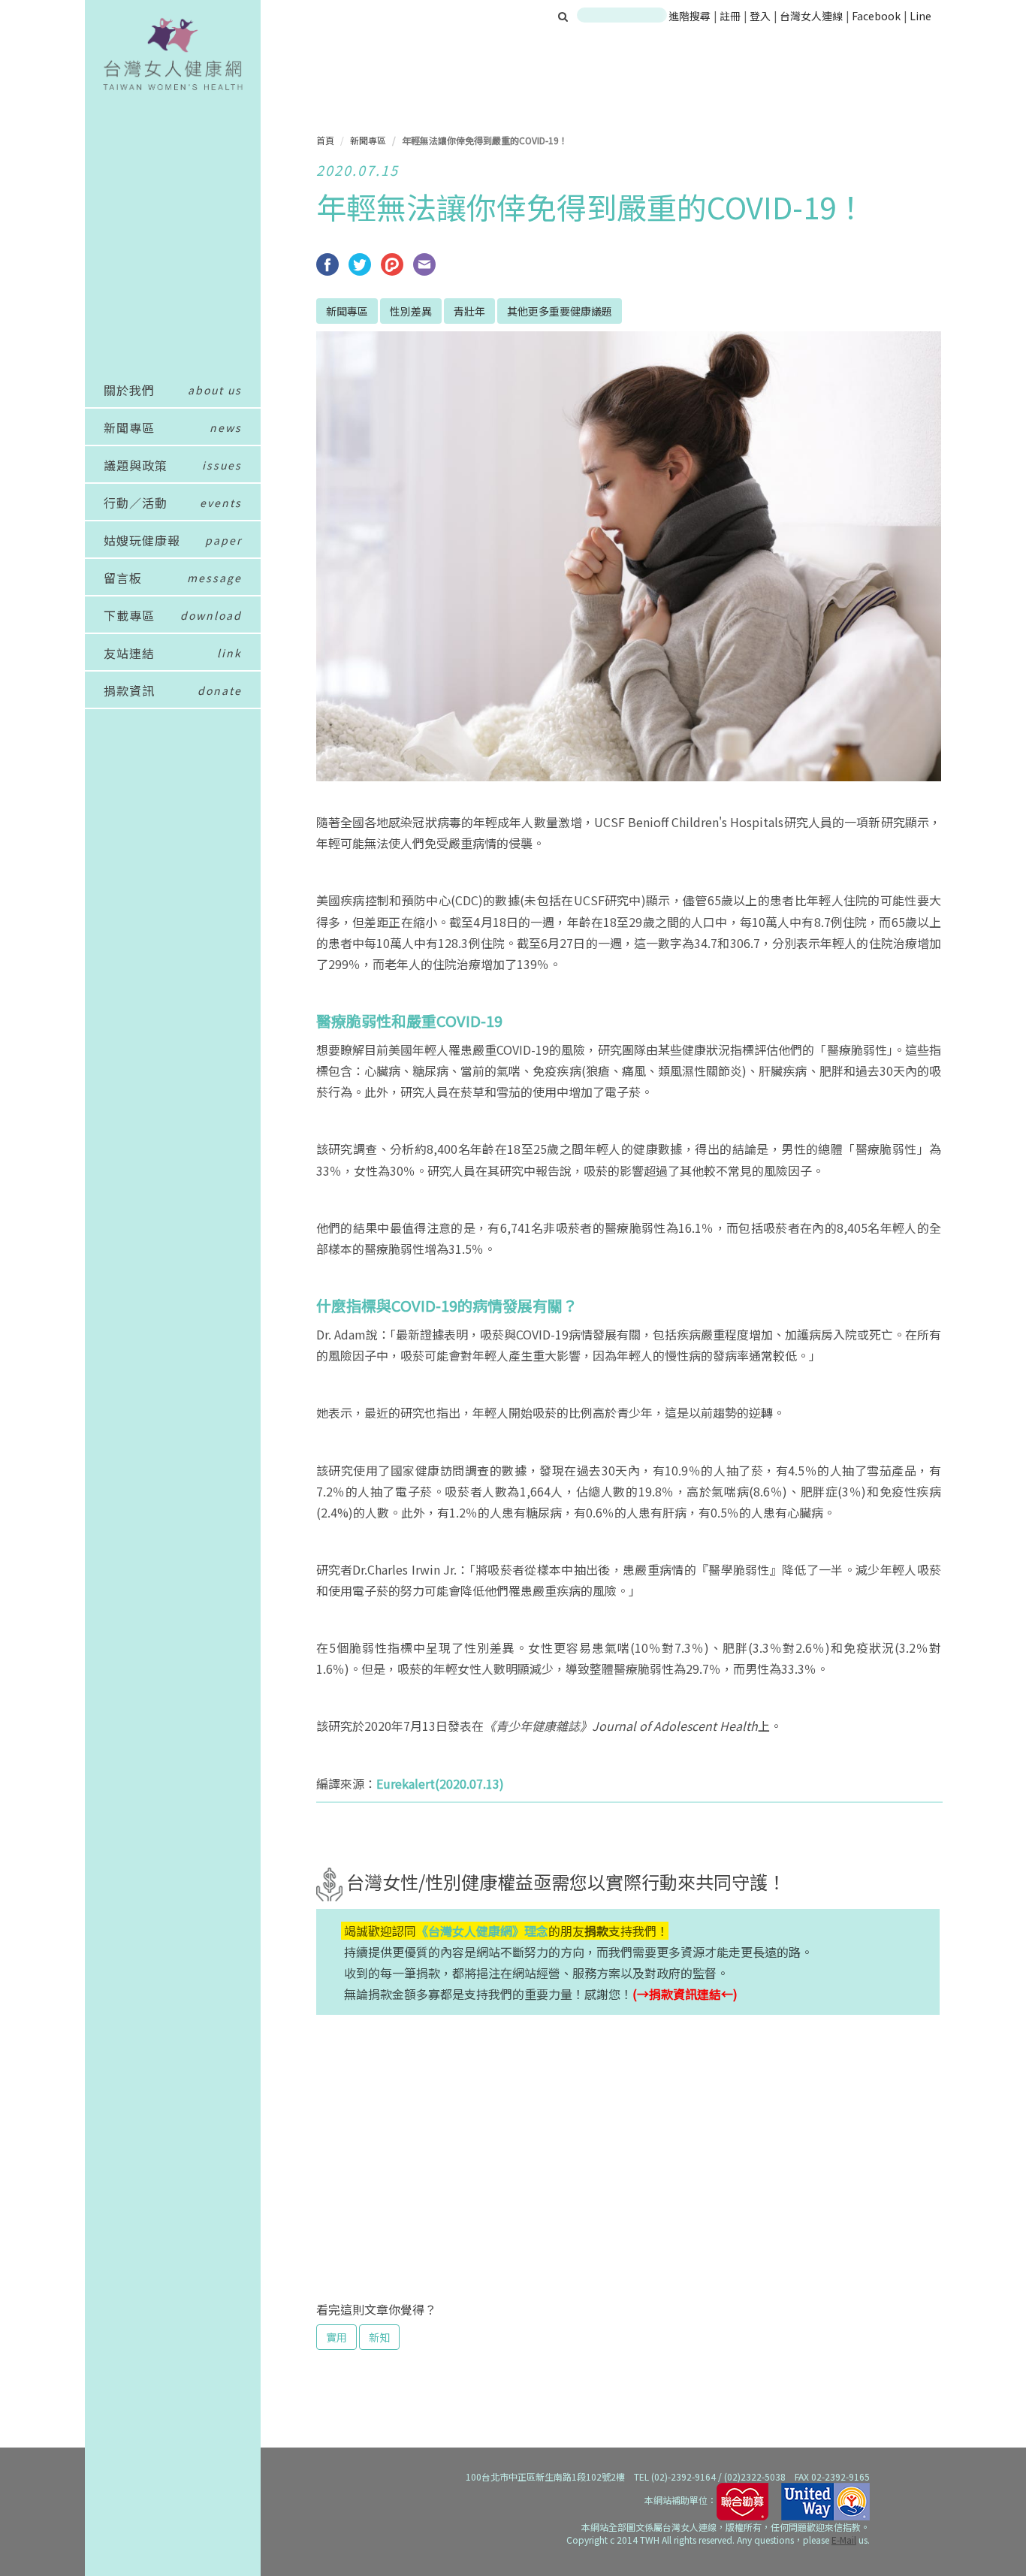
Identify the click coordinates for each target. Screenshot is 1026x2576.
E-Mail (844, 2540)
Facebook (876, 16)
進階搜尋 (690, 16)
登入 (761, 16)
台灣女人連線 (811, 16)
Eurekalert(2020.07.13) (440, 1783)
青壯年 (469, 311)
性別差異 (411, 311)
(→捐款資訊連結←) (685, 1994)
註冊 (731, 16)
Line (920, 16)
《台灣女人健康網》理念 (482, 1931)
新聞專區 (368, 140)
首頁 (325, 140)
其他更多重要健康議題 (560, 311)
